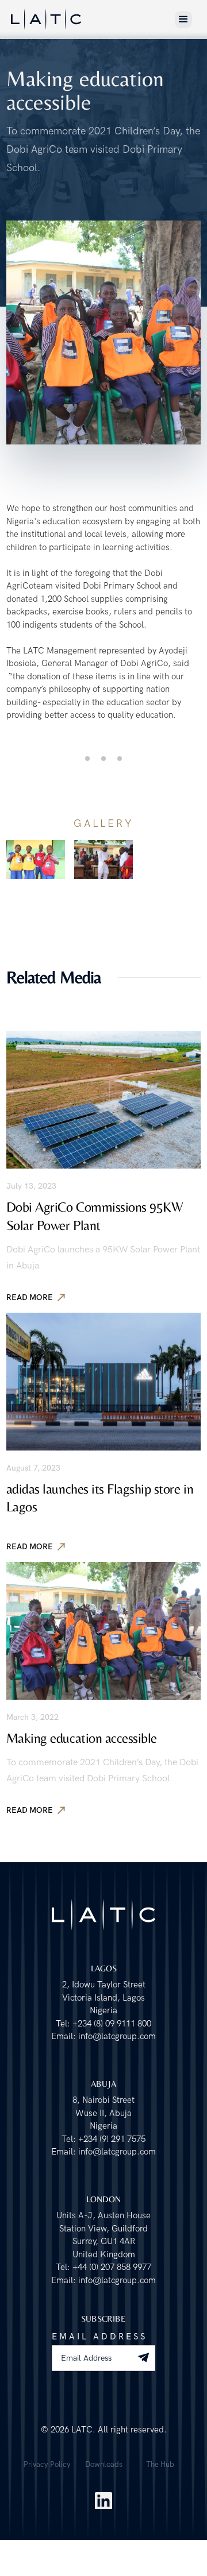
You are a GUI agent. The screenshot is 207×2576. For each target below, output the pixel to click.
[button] (183, 20)
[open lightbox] (36, 860)
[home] (46, 19)
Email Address (99, 2337)
